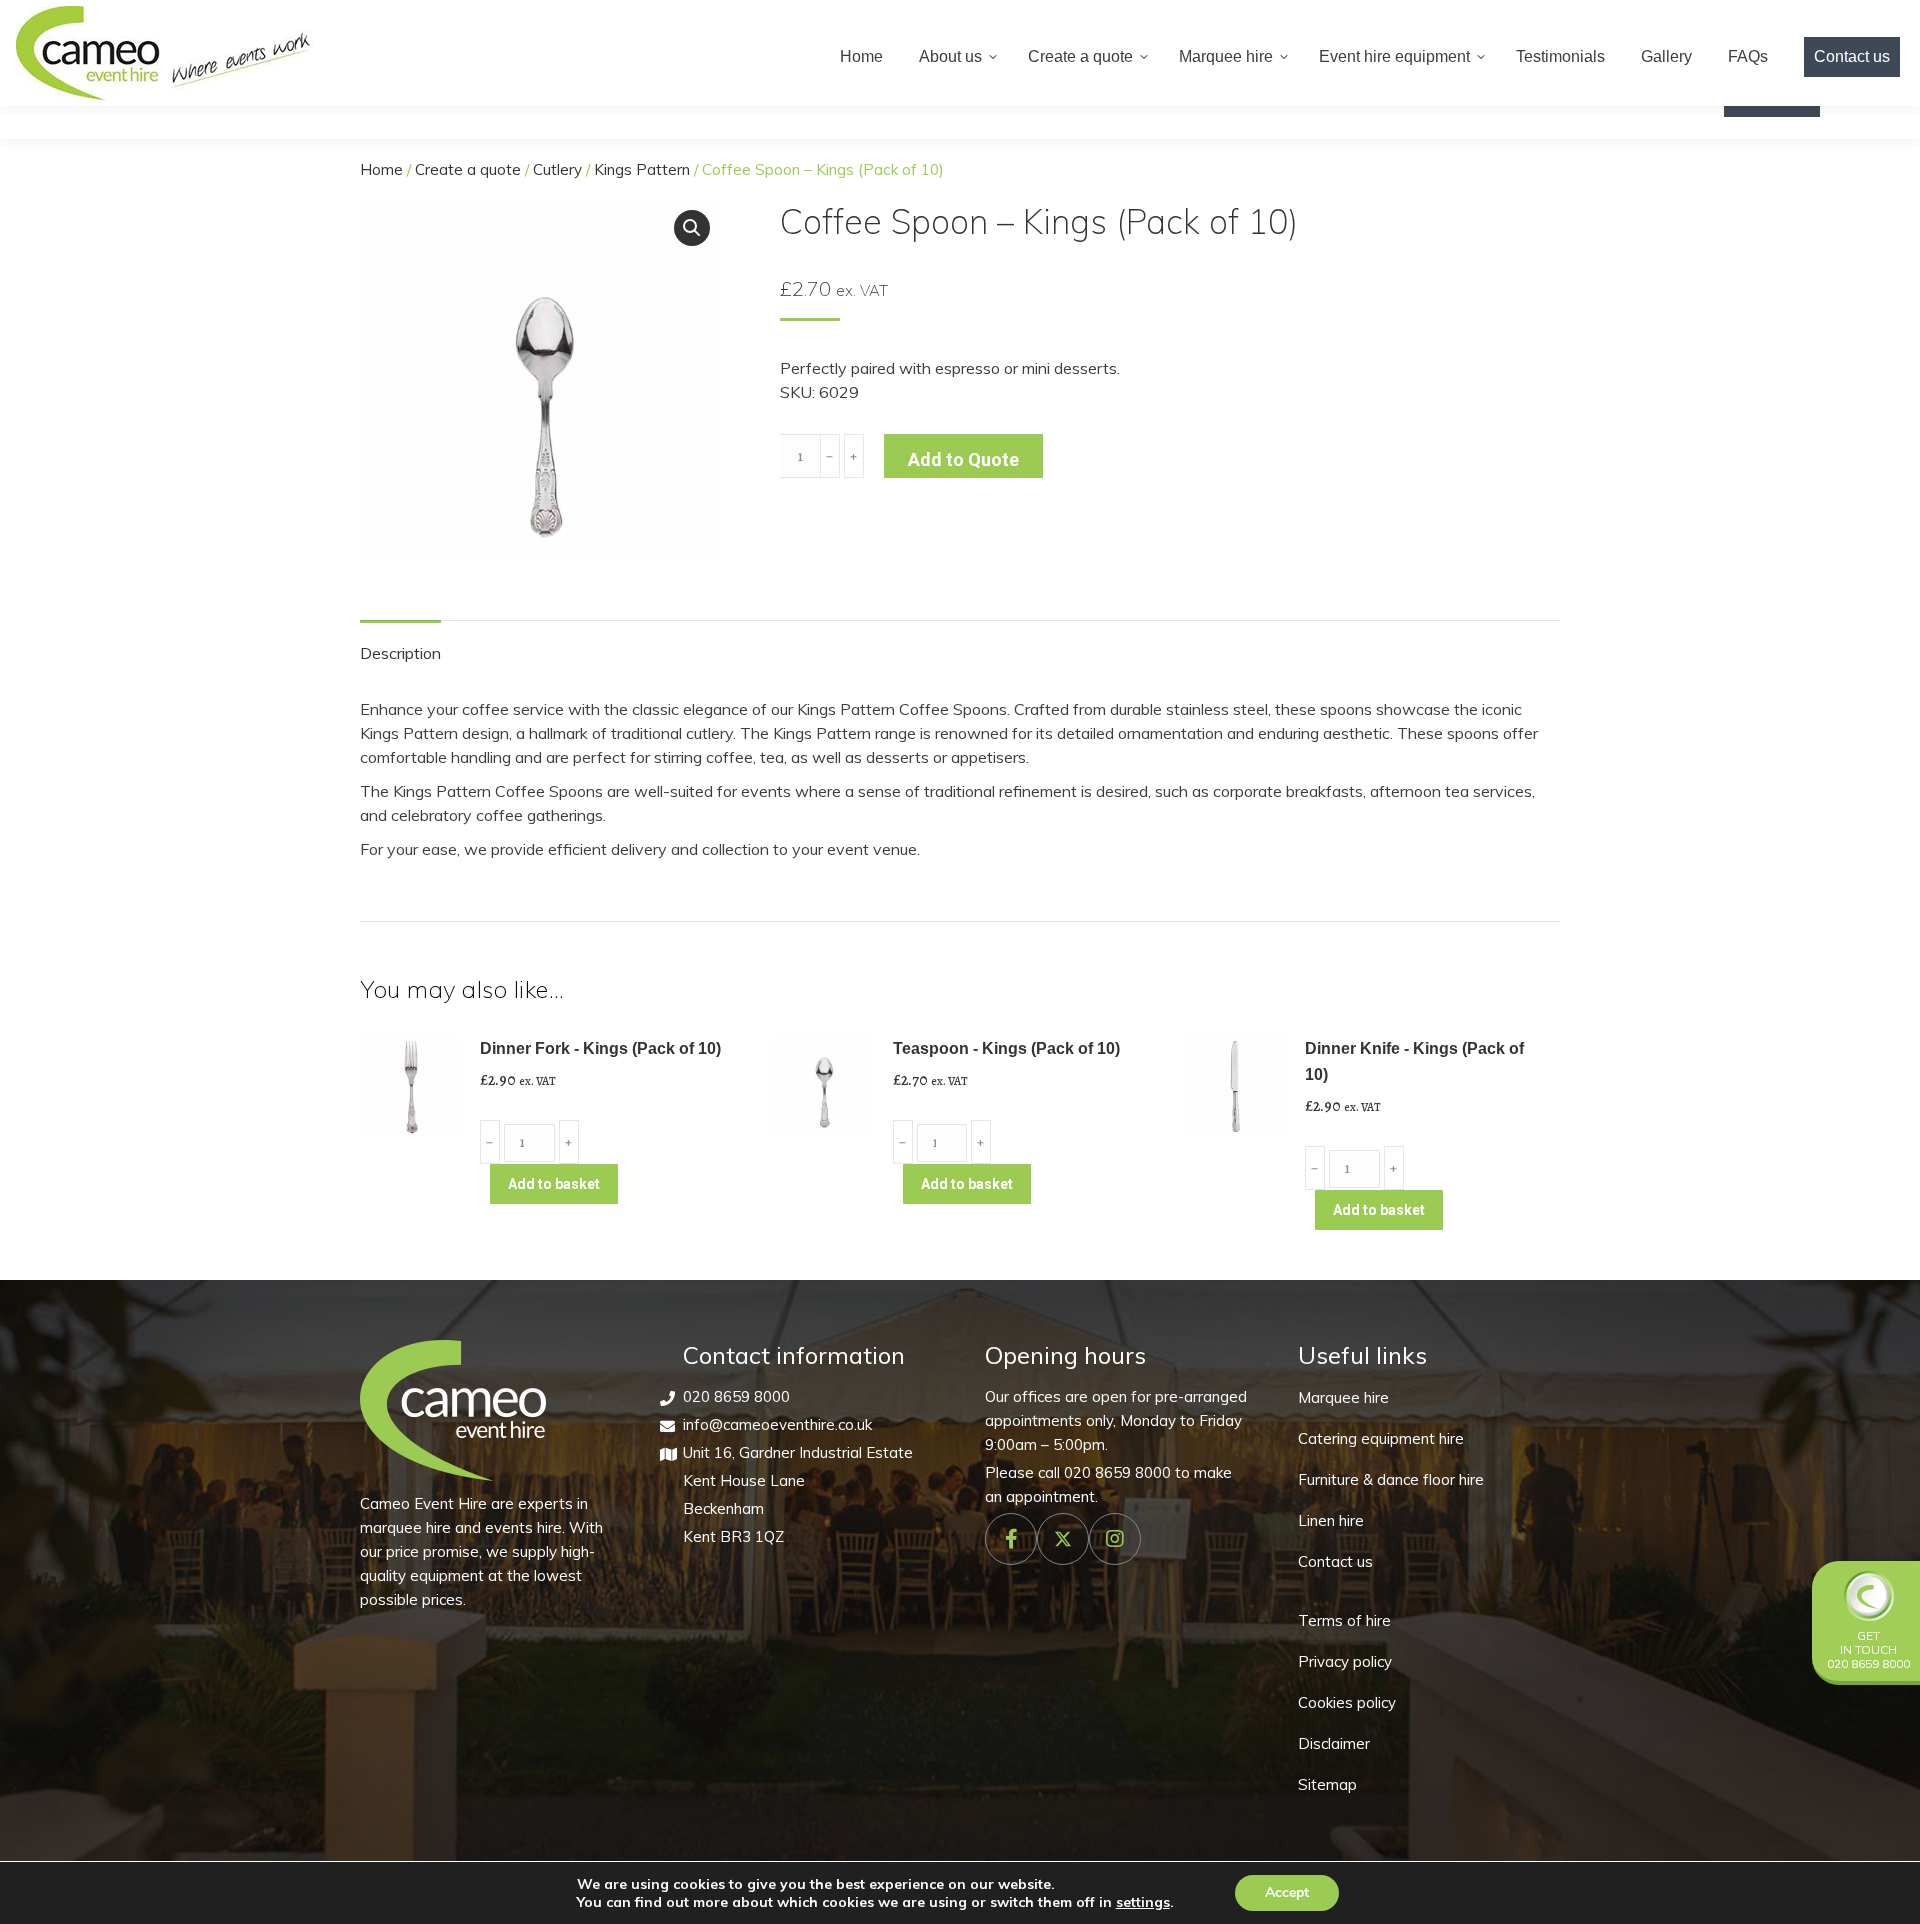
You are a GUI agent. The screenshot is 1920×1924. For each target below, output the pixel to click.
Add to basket (554, 1184)
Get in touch (1868, 1642)
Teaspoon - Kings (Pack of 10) (1006, 1048)
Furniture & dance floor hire (1391, 1479)
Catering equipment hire (1381, 1438)
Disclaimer (1334, 1743)
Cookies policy (1347, 1702)
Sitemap (1327, 1784)
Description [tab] (400, 653)
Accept (1287, 1892)
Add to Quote (963, 459)
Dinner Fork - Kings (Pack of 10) (600, 1048)
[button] (692, 228)
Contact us (1335, 1561)
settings (1143, 1902)
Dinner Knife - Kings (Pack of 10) (1414, 1061)
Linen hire (1331, 1520)
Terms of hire (1344, 1620)
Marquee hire (1343, 1397)
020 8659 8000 (736, 1396)
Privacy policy (1345, 1661)
